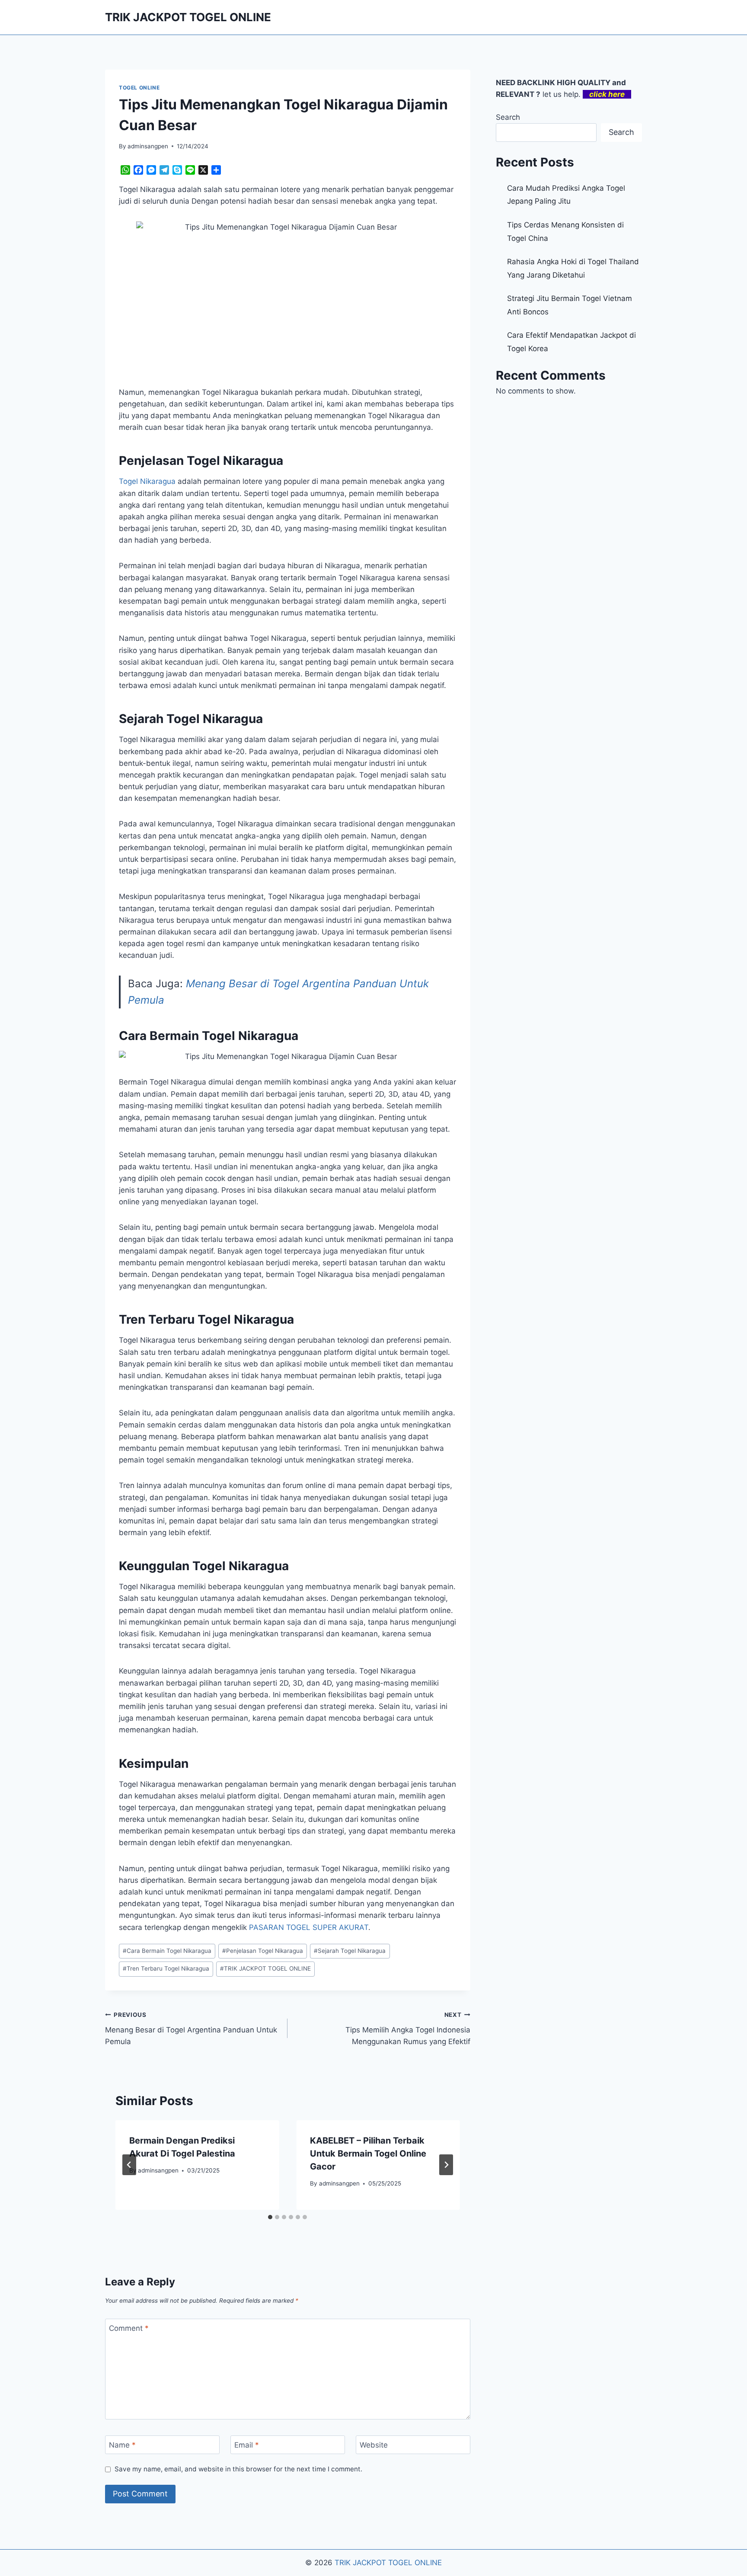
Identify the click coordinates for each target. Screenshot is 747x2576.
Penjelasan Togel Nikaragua (263, 1951)
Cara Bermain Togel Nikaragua (167, 1951)
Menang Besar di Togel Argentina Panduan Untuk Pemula (191, 2029)
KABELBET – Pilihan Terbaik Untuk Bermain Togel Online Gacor (368, 2154)
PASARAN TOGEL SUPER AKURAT (309, 1927)
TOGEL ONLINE (139, 88)
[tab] (270, 2217)
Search (508, 117)
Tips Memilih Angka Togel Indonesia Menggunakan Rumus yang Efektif (408, 2029)
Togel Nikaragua (147, 481)
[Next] (446, 2165)
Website (374, 2445)
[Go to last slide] (129, 2165)
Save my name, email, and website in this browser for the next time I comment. (238, 2469)
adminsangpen (148, 146)
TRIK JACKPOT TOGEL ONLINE (265, 1968)
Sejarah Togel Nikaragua (350, 1951)
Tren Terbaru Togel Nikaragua (166, 1968)
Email (247, 2445)
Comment (129, 2328)
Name (122, 2445)
